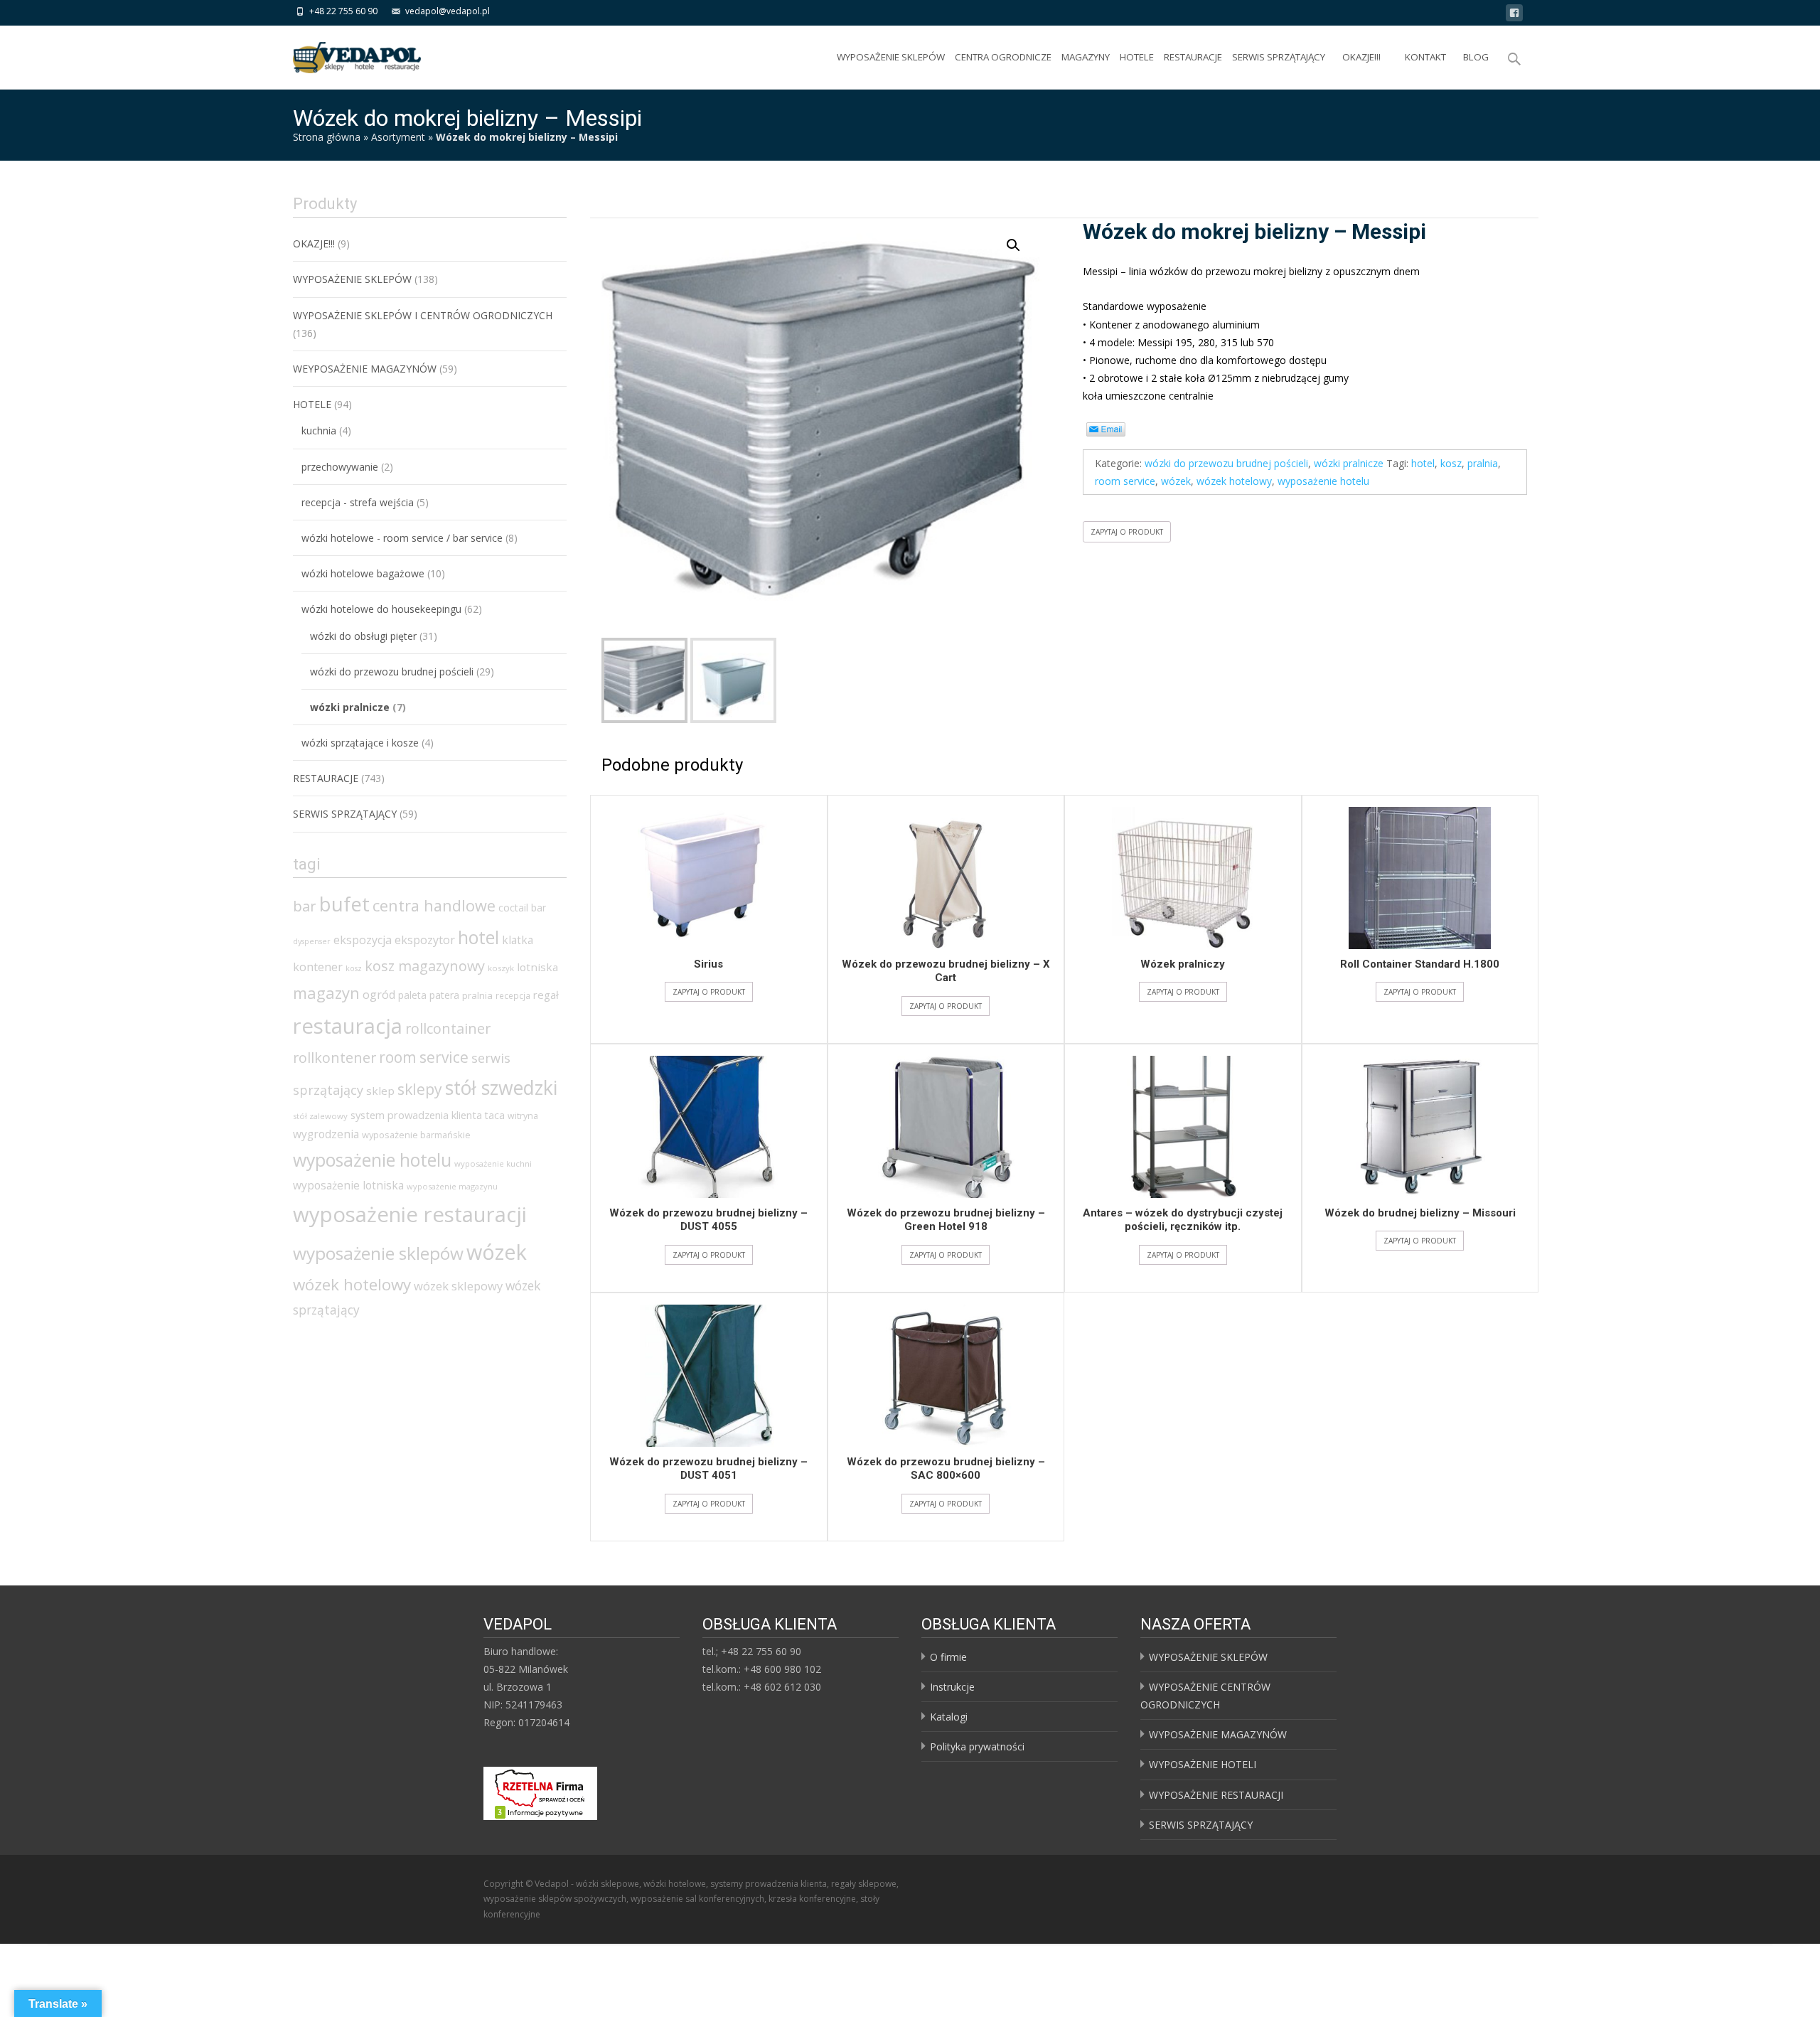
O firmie (948, 1657)
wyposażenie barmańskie (416, 1135)
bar (305, 906)
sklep (380, 1091)
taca (495, 1115)
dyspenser (312, 941)
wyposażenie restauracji (410, 1214)
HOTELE (1137, 57)
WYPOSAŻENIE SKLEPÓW (891, 57)
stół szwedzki (501, 1088)
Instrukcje (952, 1687)
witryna (523, 1116)
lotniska (537, 967)
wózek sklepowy (458, 1286)
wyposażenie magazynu (452, 1186)
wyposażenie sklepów (378, 1253)
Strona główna (327, 137)
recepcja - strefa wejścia (358, 502)
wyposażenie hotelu (372, 1160)
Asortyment (398, 137)
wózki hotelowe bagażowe (363, 573)
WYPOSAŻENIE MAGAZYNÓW (1218, 1734)
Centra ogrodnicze (1003, 57)
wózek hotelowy (352, 1284)
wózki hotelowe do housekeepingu (381, 609)
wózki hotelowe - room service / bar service (402, 538)
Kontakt (1425, 57)
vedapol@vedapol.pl (448, 11)
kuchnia (319, 430)
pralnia (477, 995)
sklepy (420, 1089)
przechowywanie (340, 467)
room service (424, 1057)
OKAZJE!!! (1361, 57)
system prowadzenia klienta (416, 1115)
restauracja (348, 1026)
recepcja (513, 996)
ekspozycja (363, 940)
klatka (518, 940)
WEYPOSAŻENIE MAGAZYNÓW (365, 369)
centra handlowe (434, 905)
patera (444, 995)
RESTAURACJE (1193, 57)
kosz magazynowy (425, 966)
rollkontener (334, 1058)
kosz (354, 968)
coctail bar (522, 908)
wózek (497, 1252)
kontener (318, 967)
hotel (478, 937)
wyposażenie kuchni (493, 1163)
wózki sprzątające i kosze (360, 743)
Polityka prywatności (977, 1746)
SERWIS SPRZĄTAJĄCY (1279, 57)
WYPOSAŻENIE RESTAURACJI (1216, 1795)
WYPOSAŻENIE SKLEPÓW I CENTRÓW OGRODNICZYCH (423, 315)
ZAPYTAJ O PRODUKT (709, 992)
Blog (1476, 57)
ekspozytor (425, 940)
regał (546, 995)
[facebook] (1514, 15)
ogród (379, 995)
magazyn (326, 993)
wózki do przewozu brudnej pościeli (392, 672)
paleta (412, 995)
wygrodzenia (326, 1134)
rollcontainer (448, 1028)
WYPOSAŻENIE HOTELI (1203, 1764)
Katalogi (949, 1717)
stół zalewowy (320, 1116)
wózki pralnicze (350, 707)
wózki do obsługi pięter (363, 636)
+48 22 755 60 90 (343, 11)
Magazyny (1086, 57)
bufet (344, 904)
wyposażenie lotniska (348, 1185)
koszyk (501, 968)
